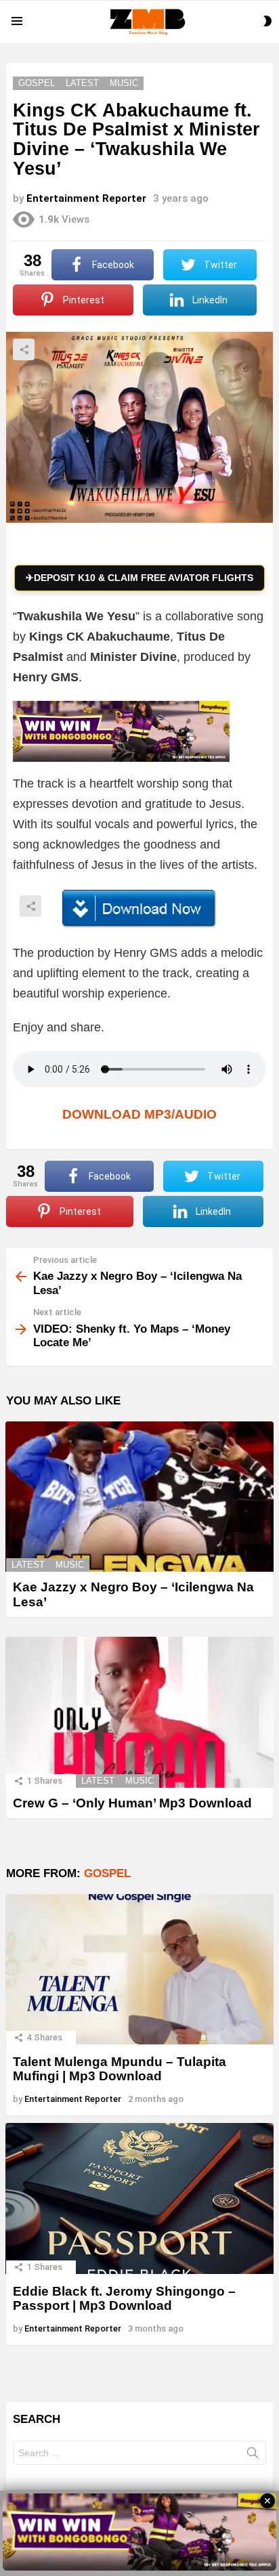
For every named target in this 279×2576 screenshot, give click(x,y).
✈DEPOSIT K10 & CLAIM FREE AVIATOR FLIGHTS (139, 578)
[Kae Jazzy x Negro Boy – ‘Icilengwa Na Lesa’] (139, 1497)
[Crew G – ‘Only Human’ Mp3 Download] (139, 1712)
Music (70, 1565)
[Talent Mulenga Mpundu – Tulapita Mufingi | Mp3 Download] (139, 1970)
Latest (28, 1565)
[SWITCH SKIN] (267, 21)
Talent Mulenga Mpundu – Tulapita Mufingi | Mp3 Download (120, 2069)
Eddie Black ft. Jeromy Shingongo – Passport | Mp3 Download (124, 2298)
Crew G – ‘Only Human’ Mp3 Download (132, 1803)
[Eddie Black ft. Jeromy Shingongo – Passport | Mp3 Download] (139, 2198)
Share (24, 349)
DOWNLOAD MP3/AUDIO (139, 1114)
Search (253, 2455)
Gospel (107, 1873)
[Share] (139, 909)
